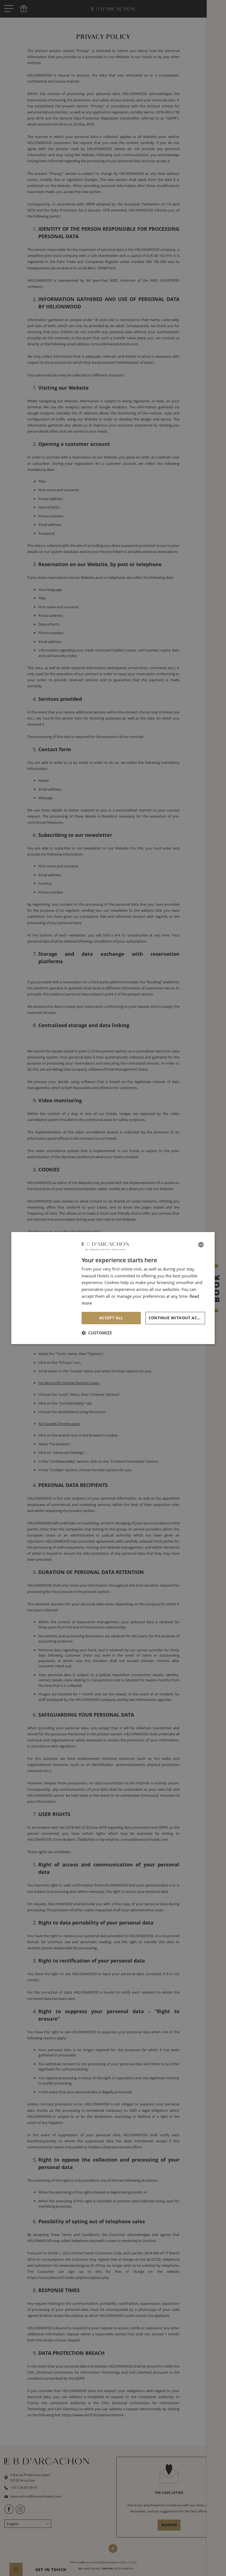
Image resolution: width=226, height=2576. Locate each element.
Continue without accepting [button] (177, 1318)
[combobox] (201, 1245)
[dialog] (113, 1288)
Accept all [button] (111, 1318)
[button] (97, 1333)
